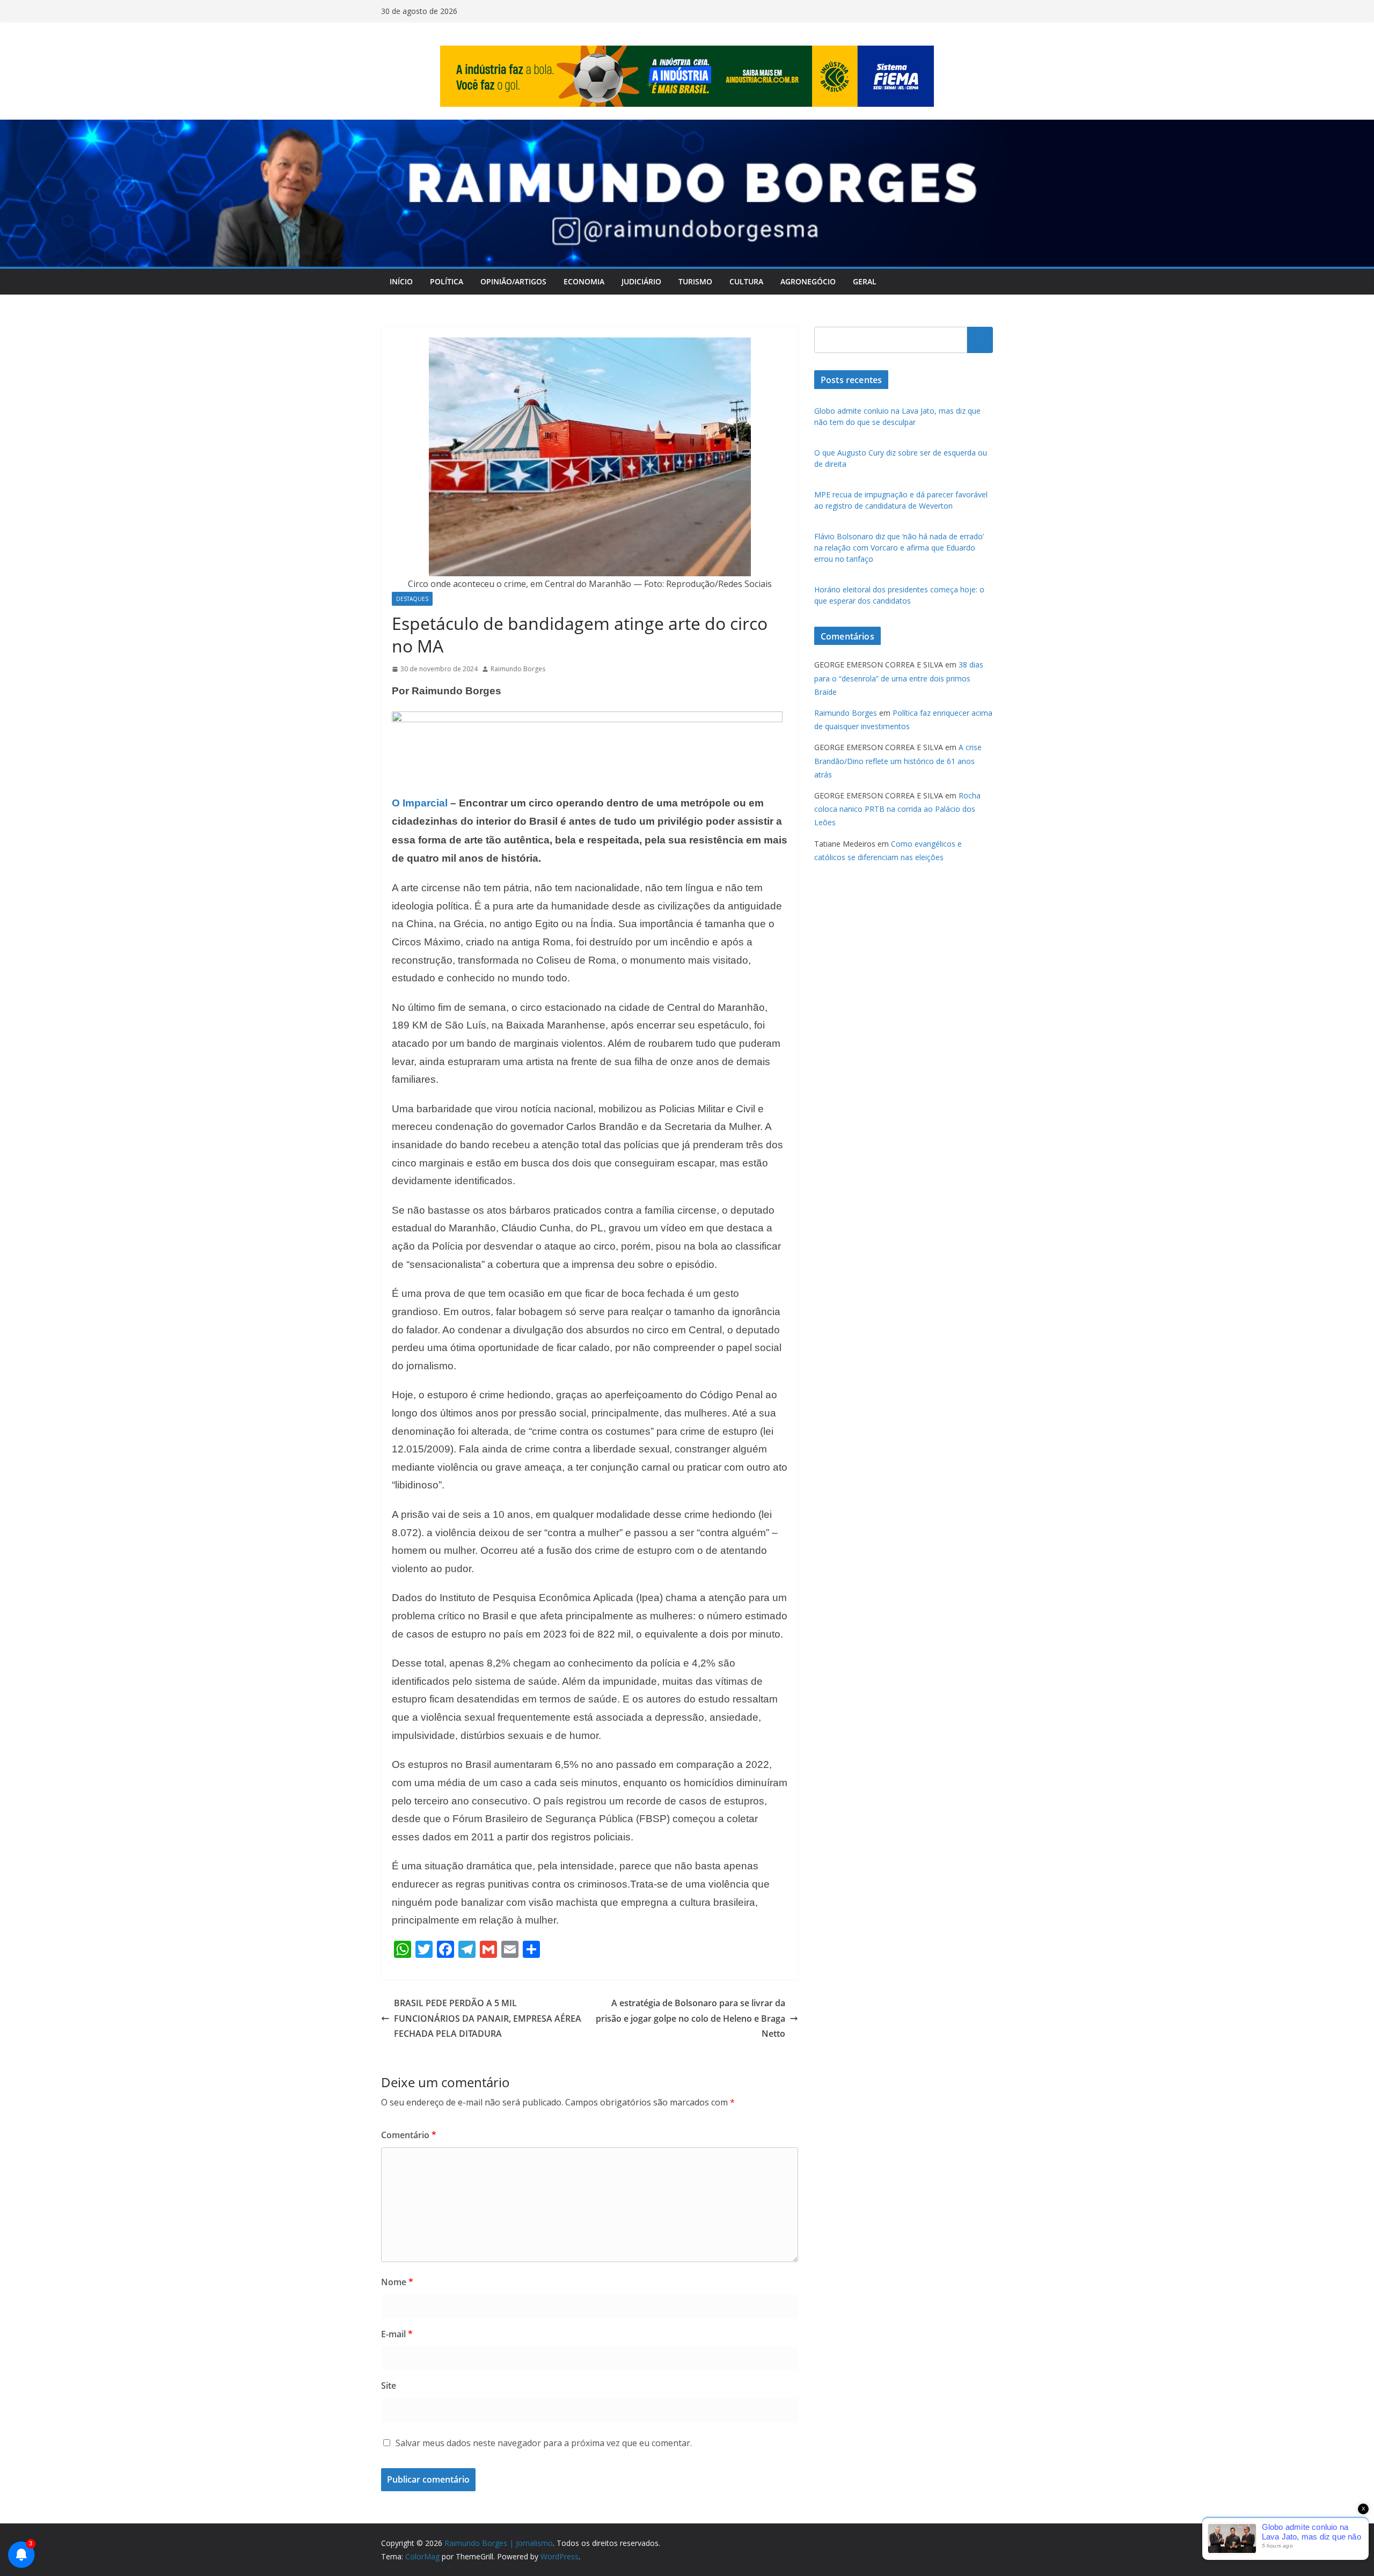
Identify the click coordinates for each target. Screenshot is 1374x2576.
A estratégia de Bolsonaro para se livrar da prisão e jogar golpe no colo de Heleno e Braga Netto (690, 2019)
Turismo (695, 281)
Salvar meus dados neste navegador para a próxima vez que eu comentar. (544, 2443)
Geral (865, 281)
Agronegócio (808, 281)
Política (447, 281)
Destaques (412, 599)
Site (389, 2386)
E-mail (397, 2334)
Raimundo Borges (518, 669)
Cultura (746, 281)
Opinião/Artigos (513, 281)
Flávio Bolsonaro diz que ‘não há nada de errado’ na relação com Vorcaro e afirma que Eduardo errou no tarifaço (899, 548)
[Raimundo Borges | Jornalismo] (687, 127)
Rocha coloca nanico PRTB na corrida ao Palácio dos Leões (897, 809)
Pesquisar (980, 340)
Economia (584, 281)
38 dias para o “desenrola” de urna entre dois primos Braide (899, 678)
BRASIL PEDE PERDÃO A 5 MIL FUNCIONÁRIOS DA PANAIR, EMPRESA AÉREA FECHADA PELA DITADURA (488, 2019)
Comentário (409, 2135)
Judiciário (641, 281)
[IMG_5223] (587, 719)
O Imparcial (420, 803)
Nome (397, 2282)
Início (401, 281)
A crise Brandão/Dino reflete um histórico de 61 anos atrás (898, 761)
